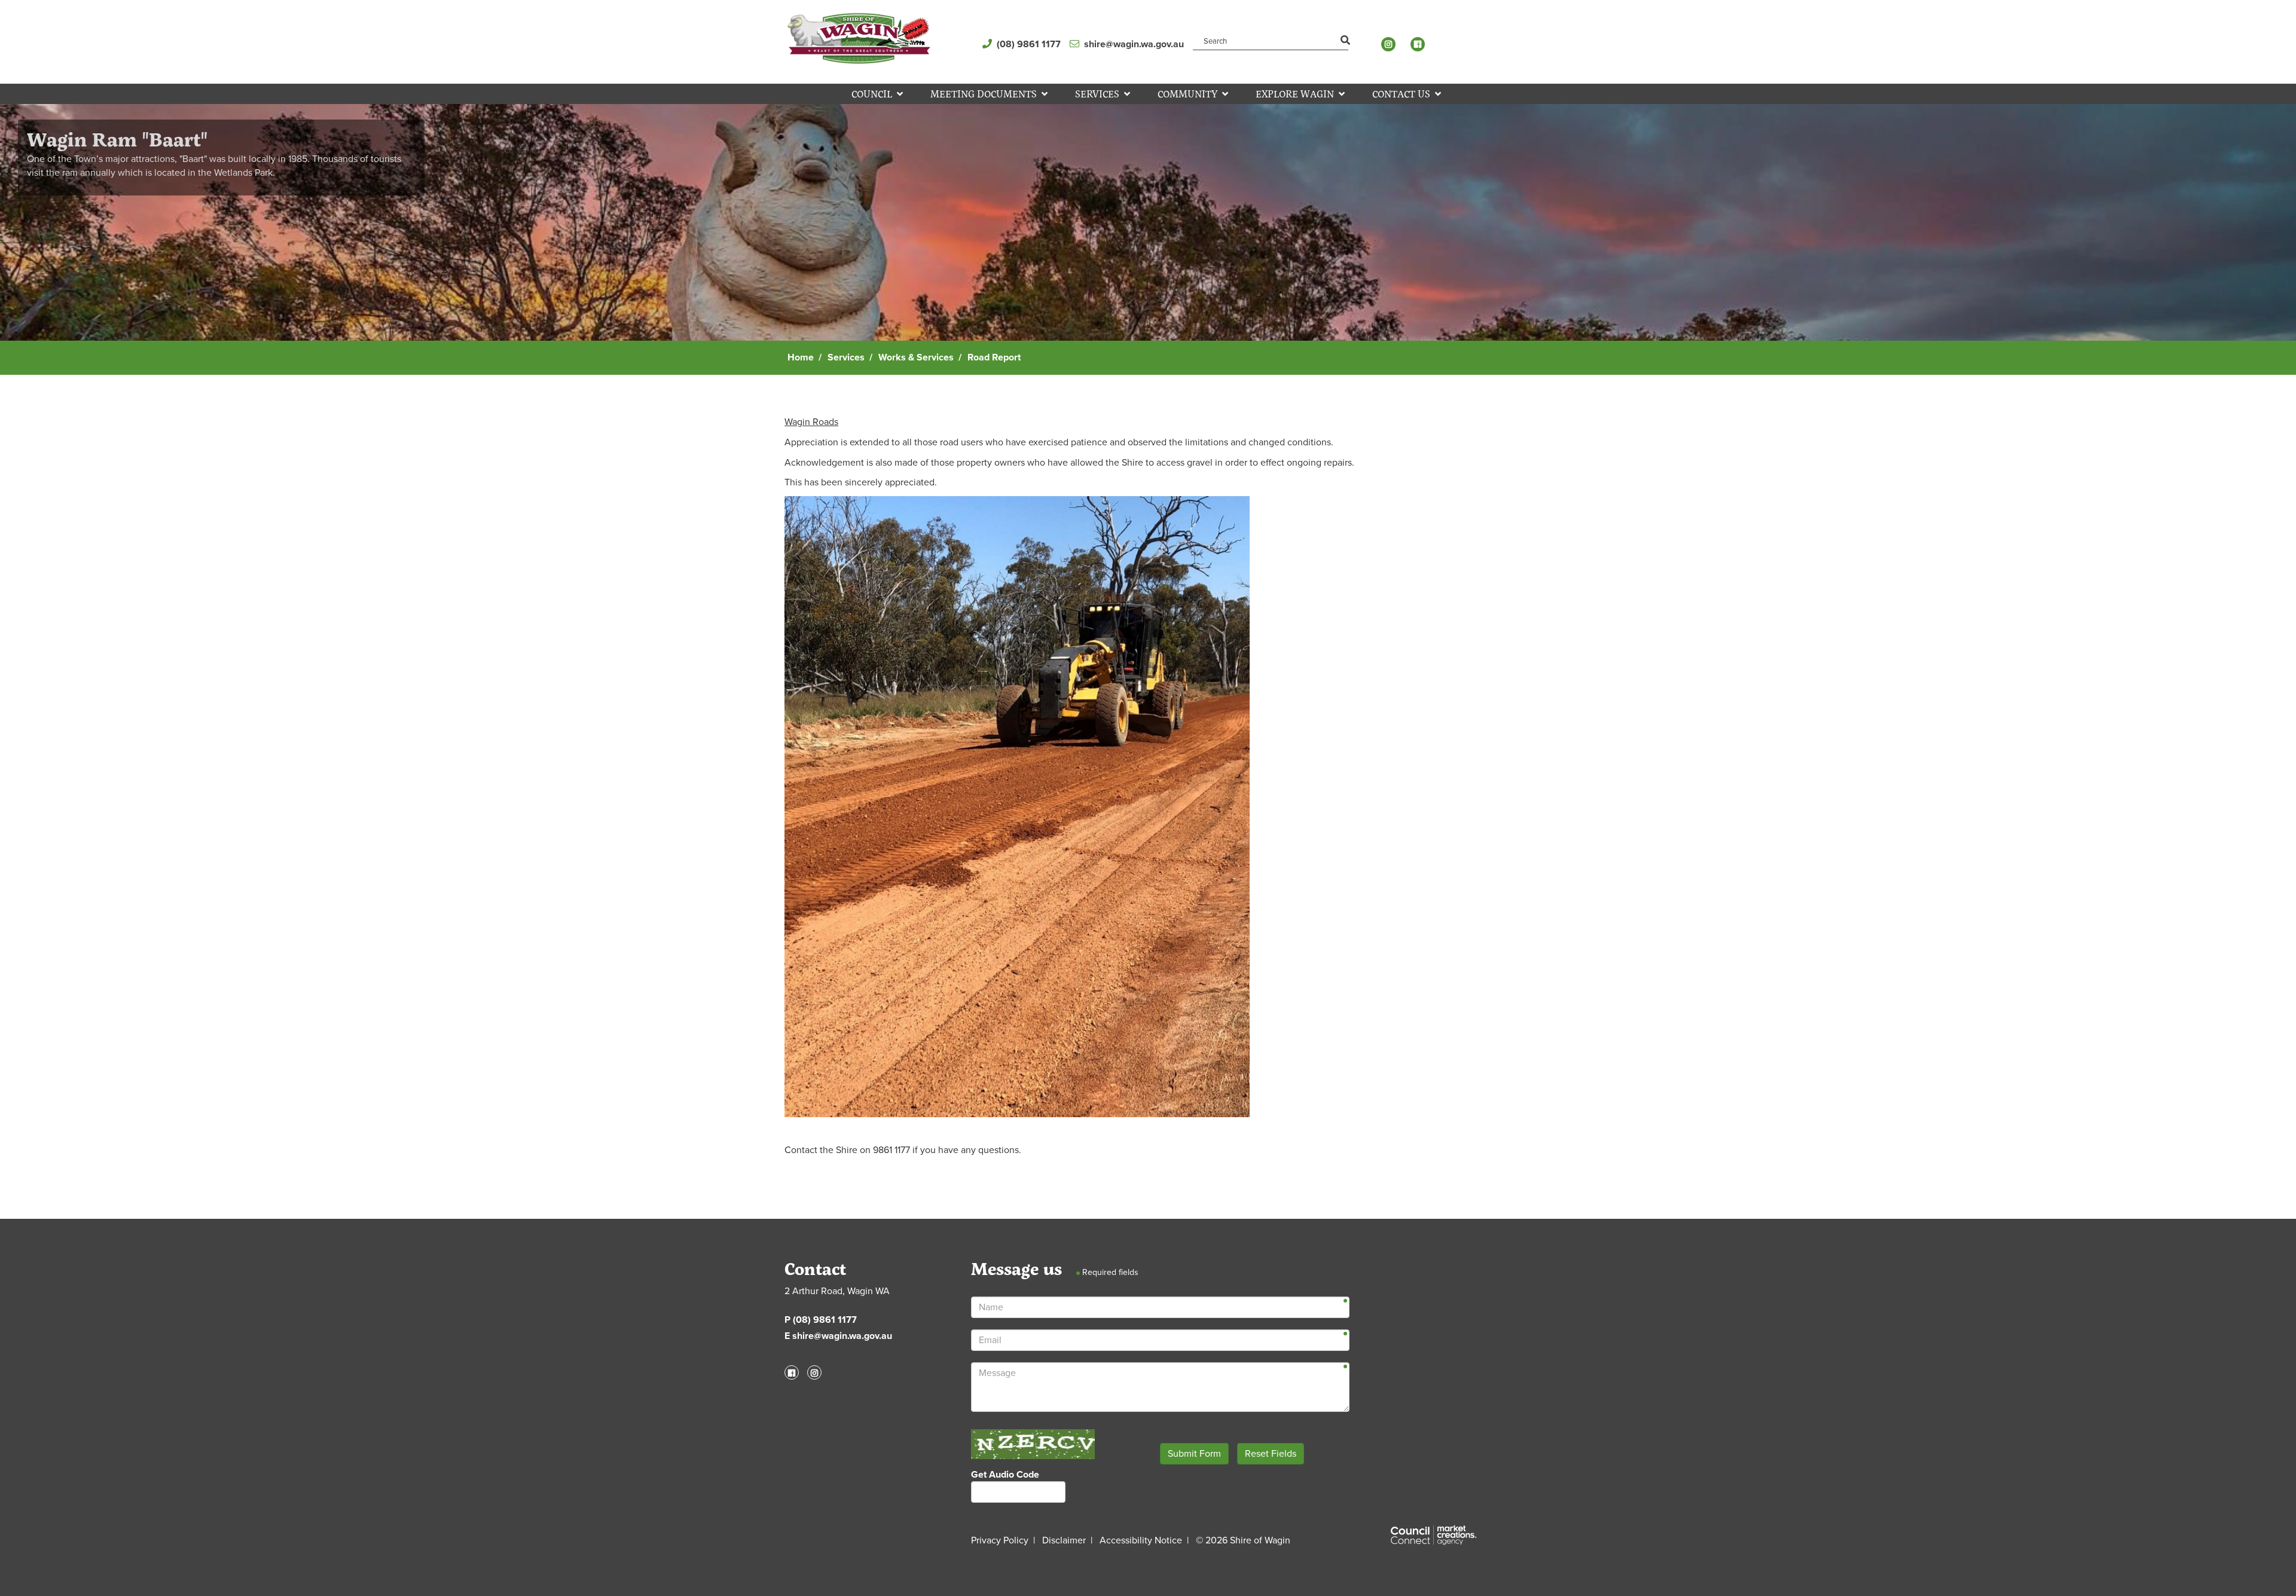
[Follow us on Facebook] (1421, 44)
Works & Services (916, 357)
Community (1187, 94)
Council (872, 94)
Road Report (994, 357)
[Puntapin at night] (1148, 221)
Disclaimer (1064, 1540)
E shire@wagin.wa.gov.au (838, 1336)
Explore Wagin (1295, 94)
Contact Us (1401, 94)
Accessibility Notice (1141, 1540)
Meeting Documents (984, 94)
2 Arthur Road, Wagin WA (837, 1291)
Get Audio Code (1005, 1475)
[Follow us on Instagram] (1391, 44)
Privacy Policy (1000, 1540)
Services (1097, 94)
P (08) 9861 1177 (821, 1320)
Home (801, 357)
